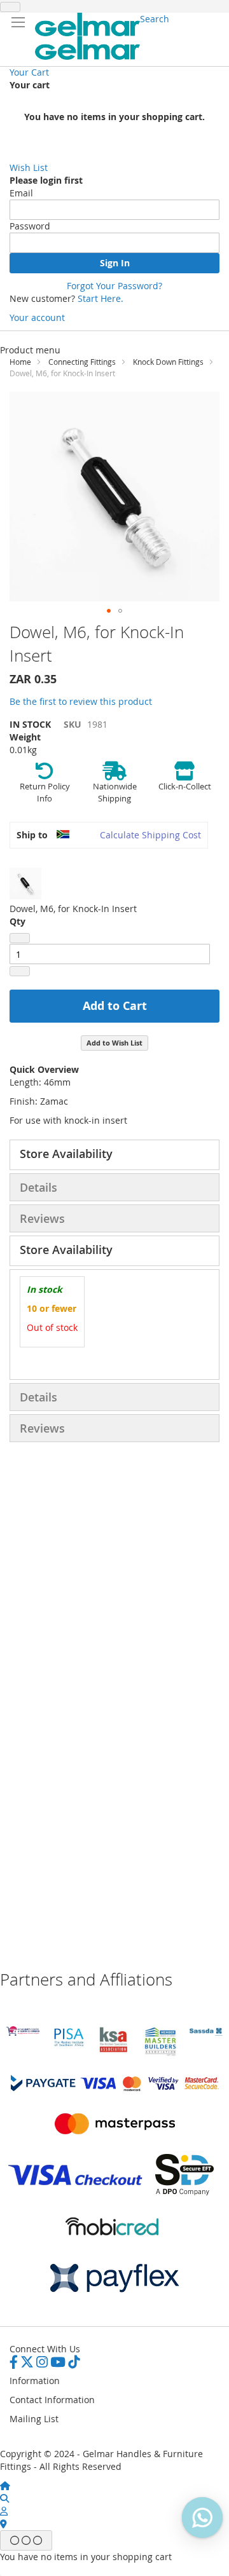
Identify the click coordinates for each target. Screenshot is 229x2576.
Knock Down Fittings (168, 362)
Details (38, 1187)
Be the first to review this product (81, 701)
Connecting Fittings (82, 362)
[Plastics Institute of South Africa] (69, 2045)
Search (155, 19)
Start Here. (101, 298)
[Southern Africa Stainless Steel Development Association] (206, 2032)
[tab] (114, 1155)
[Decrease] (20, 938)
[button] (109, 611)
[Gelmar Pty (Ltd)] (87, 36)
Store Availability (66, 1154)
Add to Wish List (114, 1043)
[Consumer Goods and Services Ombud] (23, 2032)
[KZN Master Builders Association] (160, 2053)
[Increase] (20, 971)
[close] (10, 7)
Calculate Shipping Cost (150, 835)
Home (20, 362)
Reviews (42, 1218)
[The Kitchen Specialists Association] (114, 2053)
